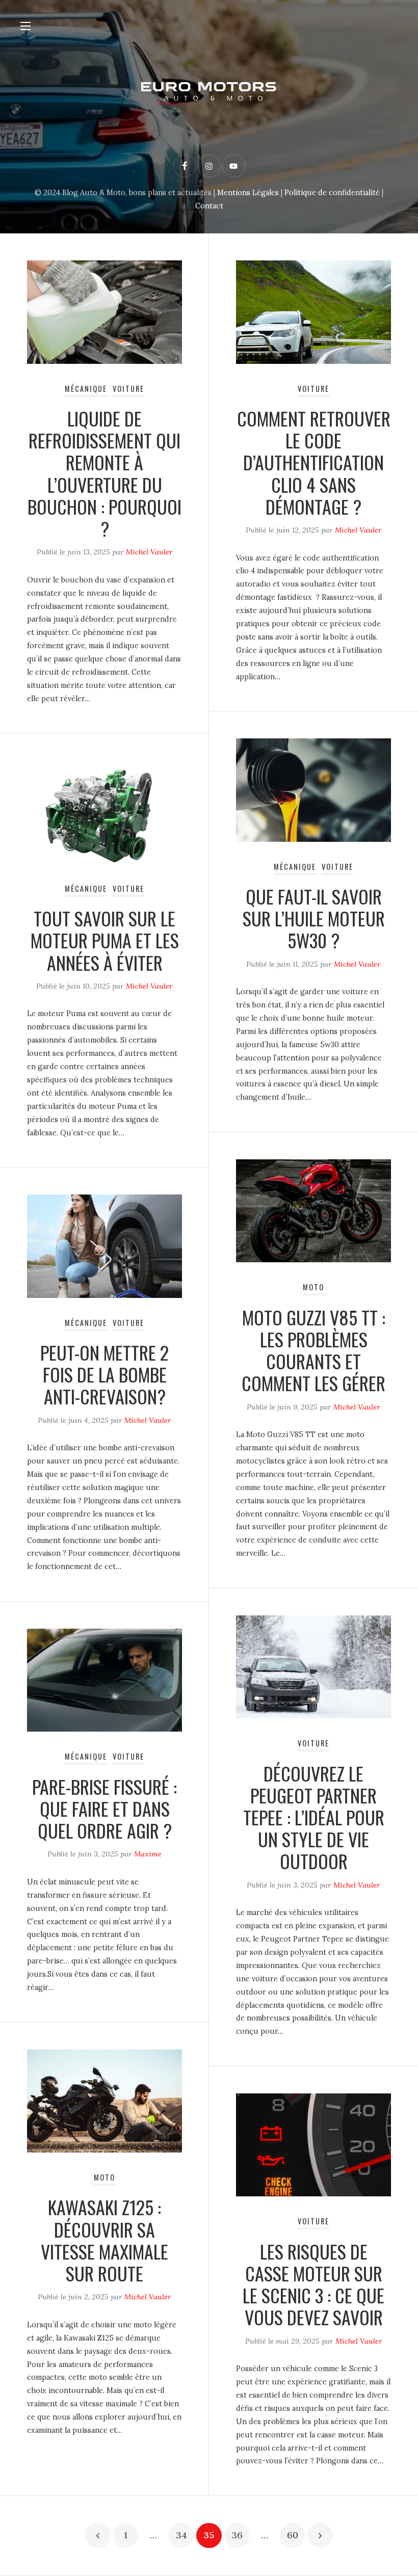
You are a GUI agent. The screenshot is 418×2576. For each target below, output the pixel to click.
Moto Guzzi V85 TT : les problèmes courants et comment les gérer (313, 1350)
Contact (209, 206)
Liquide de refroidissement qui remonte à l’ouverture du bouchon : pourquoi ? (104, 473)
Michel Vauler (149, 552)
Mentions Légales (248, 193)
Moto (313, 1287)
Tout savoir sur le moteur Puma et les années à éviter (105, 940)
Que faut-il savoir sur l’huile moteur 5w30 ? (314, 918)
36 (237, 2535)
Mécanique (86, 389)
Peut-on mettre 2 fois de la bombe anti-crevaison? (104, 1374)
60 (293, 2535)
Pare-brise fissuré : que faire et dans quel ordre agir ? (104, 1808)
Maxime (148, 1854)
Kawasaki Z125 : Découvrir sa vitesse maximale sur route (104, 2240)
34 (181, 2535)
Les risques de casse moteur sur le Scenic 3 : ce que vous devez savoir (313, 2284)
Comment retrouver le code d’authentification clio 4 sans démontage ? (314, 462)
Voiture (128, 389)
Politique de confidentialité (332, 193)
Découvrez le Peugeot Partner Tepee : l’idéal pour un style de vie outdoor (314, 1817)
